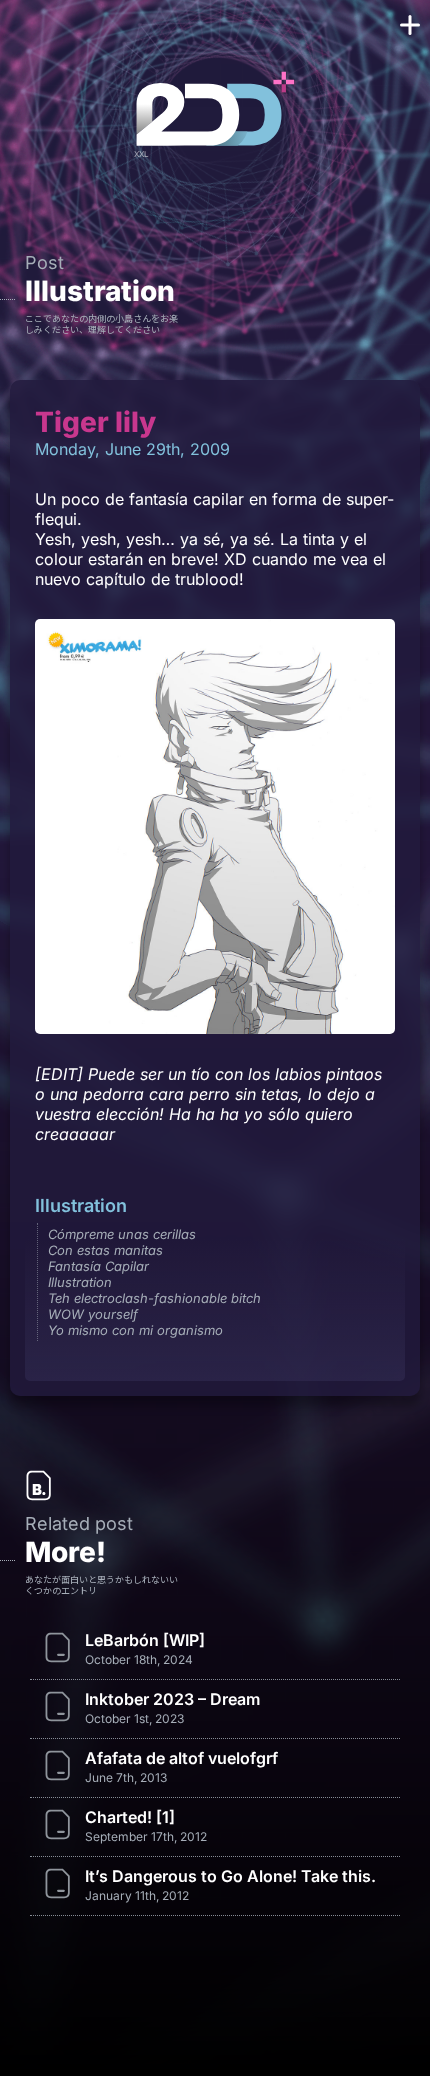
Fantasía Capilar (98, 1266)
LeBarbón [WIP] (145, 1640)
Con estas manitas (105, 1250)
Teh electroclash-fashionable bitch (154, 1298)
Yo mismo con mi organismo (135, 1330)
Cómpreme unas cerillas (122, 1234)
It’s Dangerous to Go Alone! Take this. (230, 1876)
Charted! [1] (130, 1817)
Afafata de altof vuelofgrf (181, 1758)
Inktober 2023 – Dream (172, 1699)
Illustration (100, 291)
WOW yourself (93, 1314)
